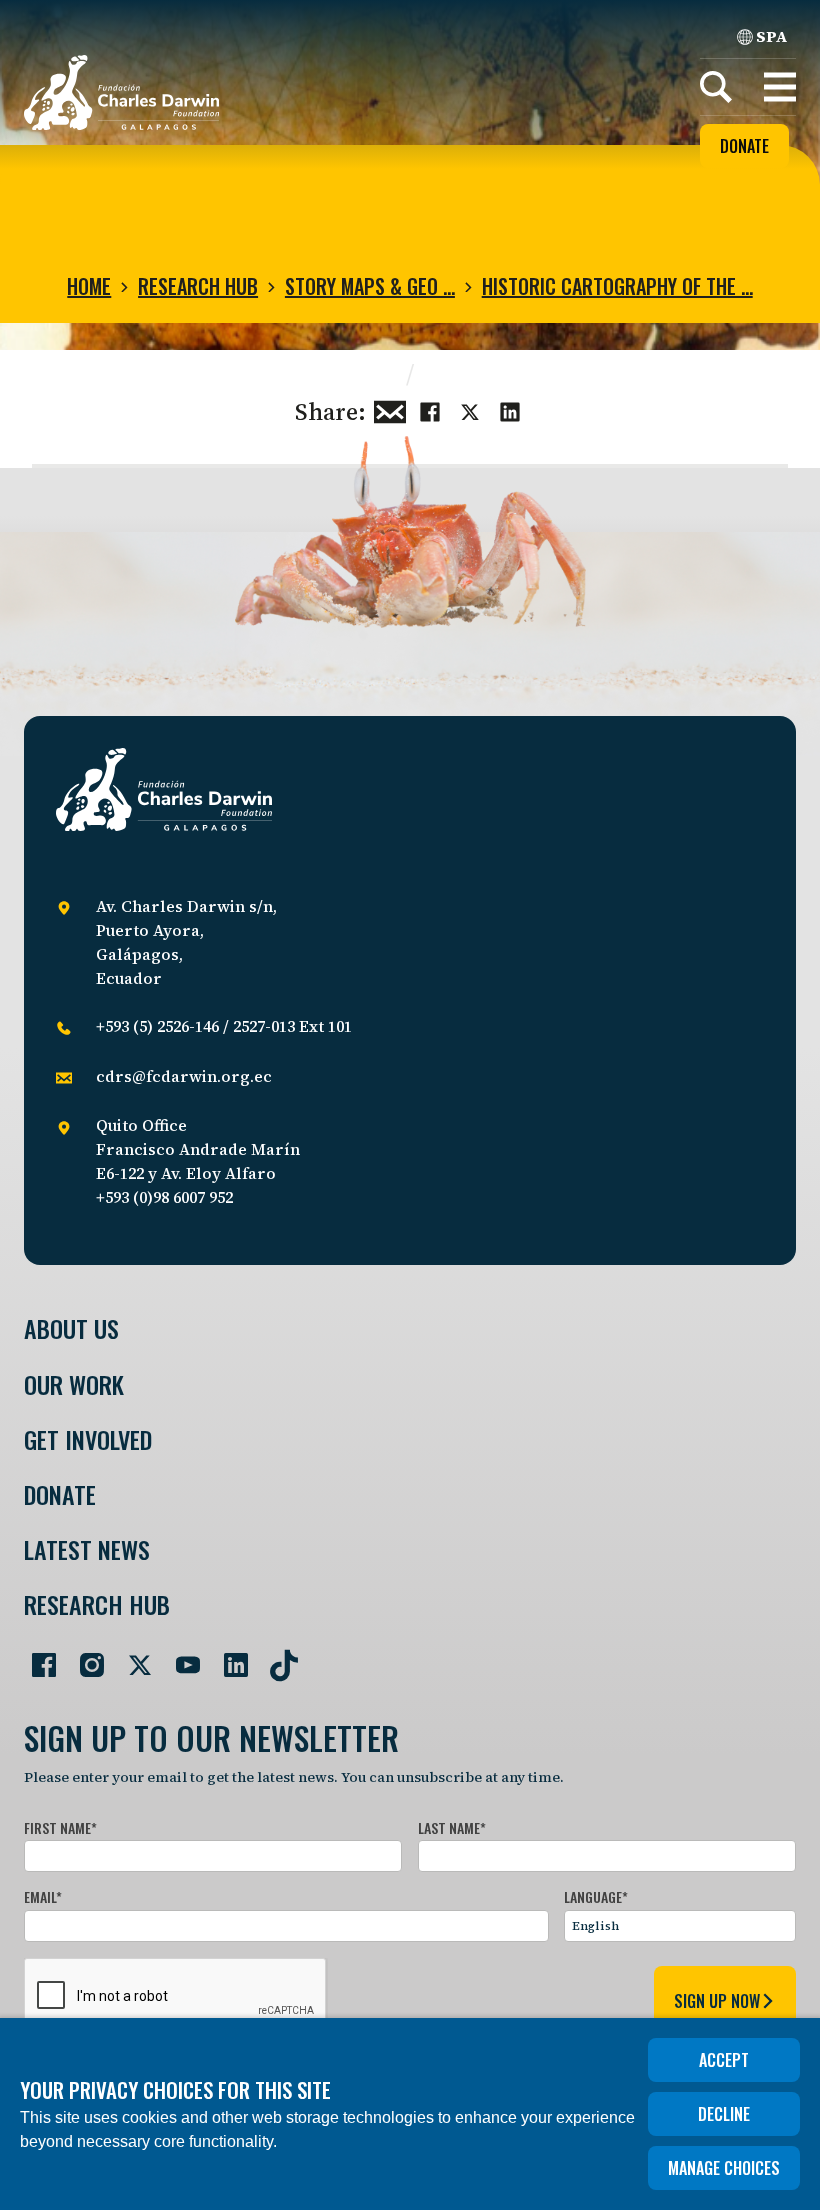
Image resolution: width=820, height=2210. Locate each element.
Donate (744, 146)
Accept (724, 2060)
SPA (772, 36)
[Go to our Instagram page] (84, 1657)
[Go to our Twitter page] (132, 1657)
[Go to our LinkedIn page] (228, 1657)
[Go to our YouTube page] (180, 1657)
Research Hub (198, 286)
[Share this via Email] (390, 410)
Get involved (88, 1439)
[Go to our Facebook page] (36, 1657)
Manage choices (724, 2168)
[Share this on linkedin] (510, 410)
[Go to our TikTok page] (276, 1657)
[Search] (716, 87)
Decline (724, 2114)
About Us (71, 1328)
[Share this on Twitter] (470, 410)
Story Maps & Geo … (370, 286)
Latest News (87, 1549)
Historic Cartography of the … (617, 286)
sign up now (717, 2001)
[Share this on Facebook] (430, 410)
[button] (780, 87)
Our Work (74, 1384)
